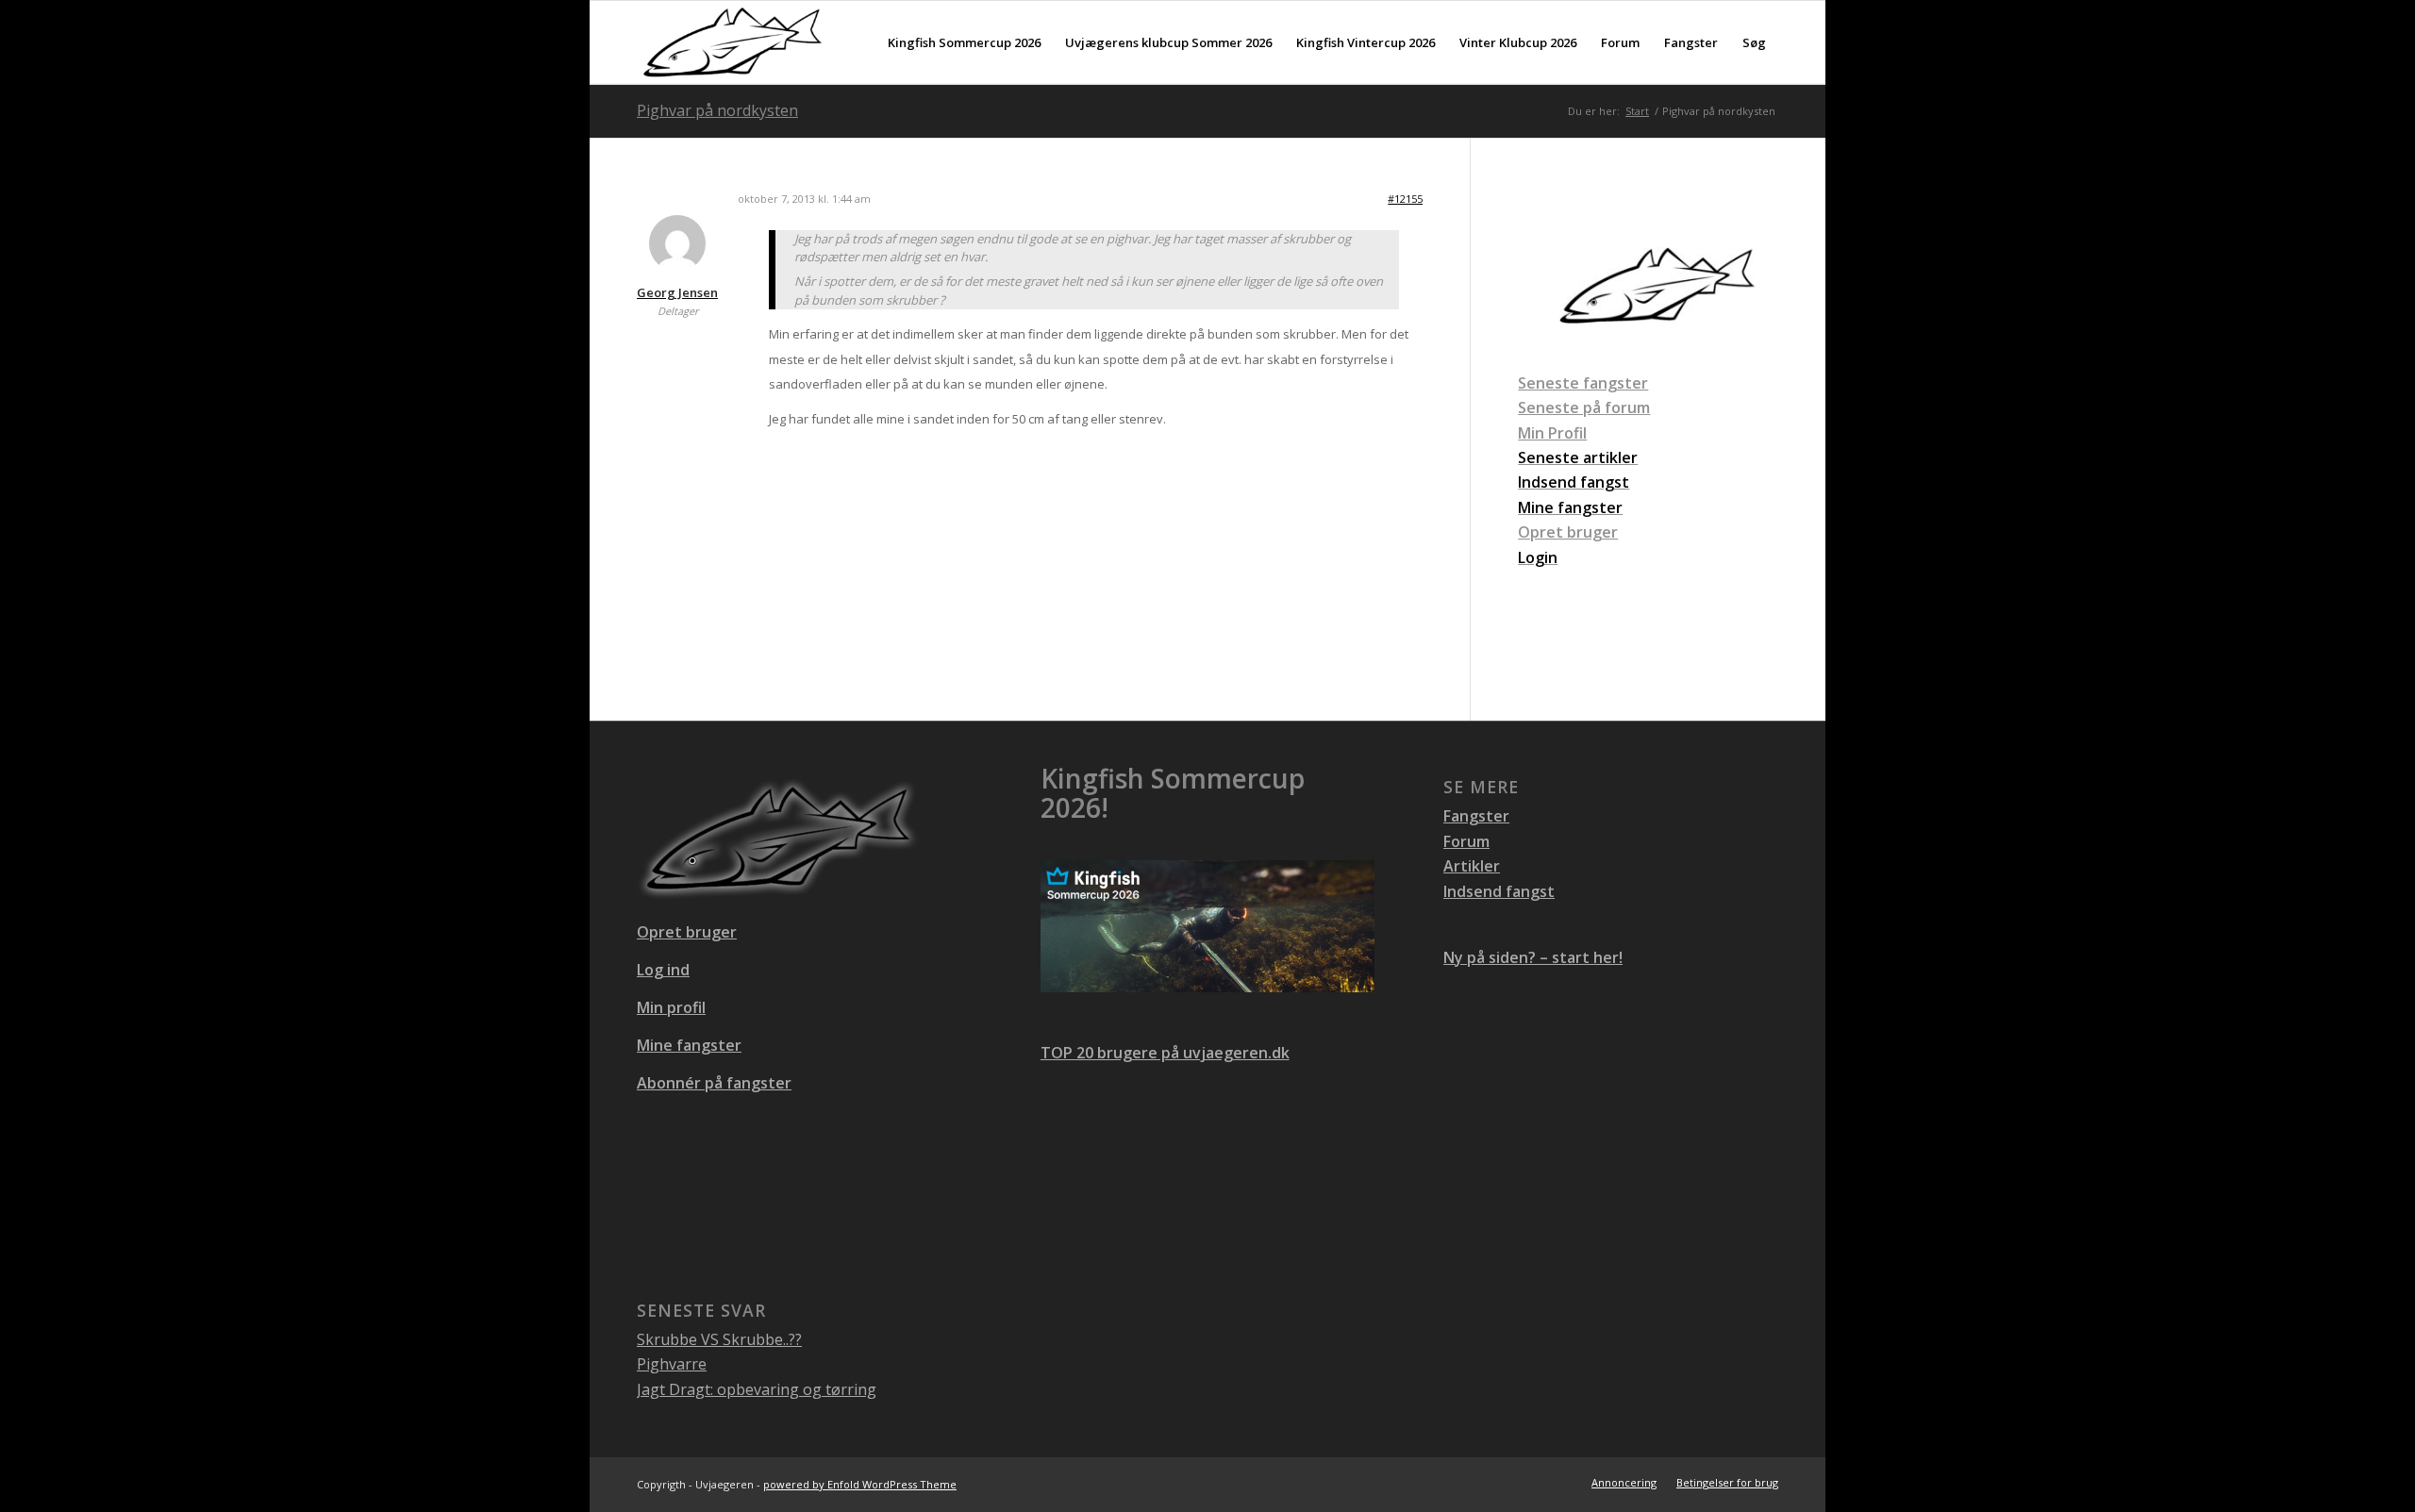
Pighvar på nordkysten (717, 110)
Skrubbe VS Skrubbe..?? (719, 1339)
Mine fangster (689, 1045)
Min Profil (1552, 433)
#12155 (1405, 199)
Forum (1466, 841)
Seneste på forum (1584, 407)
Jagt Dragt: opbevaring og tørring (757, 1389)
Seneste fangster (1583, 383)
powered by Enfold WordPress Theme (860, 1484)
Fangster (1476, 816)
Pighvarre (672, 1364)
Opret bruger (1568, 532)
